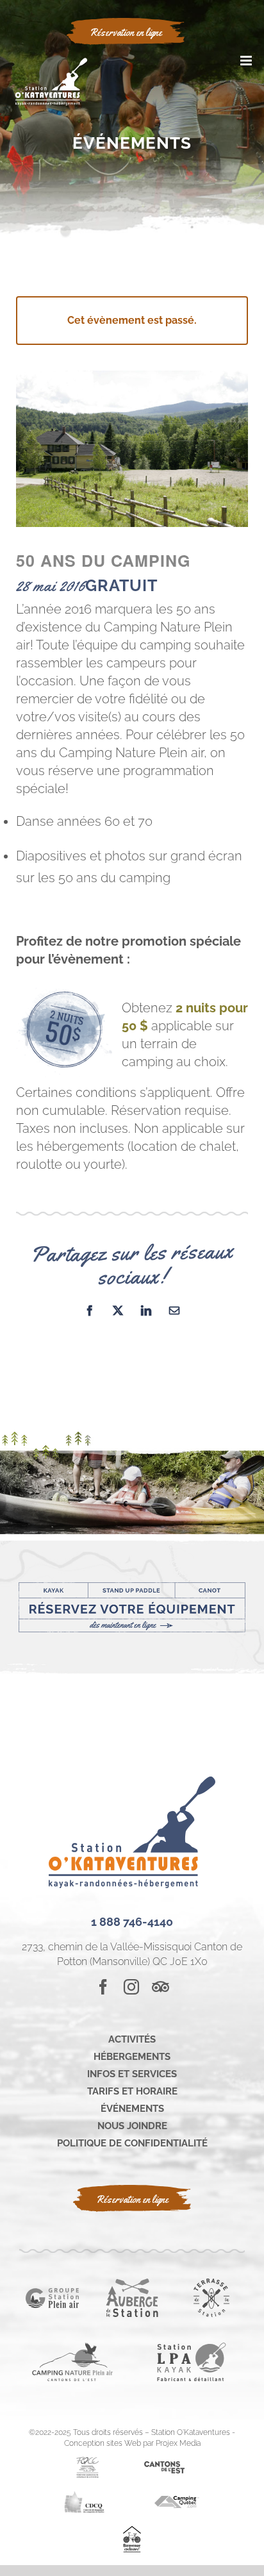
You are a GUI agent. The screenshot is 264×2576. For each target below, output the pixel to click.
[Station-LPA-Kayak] (192, 2347)
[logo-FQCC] (87, 2462)
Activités (132, 2039)
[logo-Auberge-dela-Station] (132, 2283)
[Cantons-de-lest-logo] (164, 2466)
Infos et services (132, 2074)
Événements (132, 2109)
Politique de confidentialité (132, 2143)
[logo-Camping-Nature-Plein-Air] (72, 2347)
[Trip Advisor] (161, 1987)
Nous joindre (132, 2126)
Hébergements (132, 2057)
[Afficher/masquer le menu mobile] (247, 61)
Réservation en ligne (132, 2199)
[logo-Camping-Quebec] (177, 2501)
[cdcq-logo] (84, 2496)
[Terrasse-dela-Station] (211, 2283)
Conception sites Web (103, 2443)
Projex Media (178, 2443)
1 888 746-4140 (132, 1922)
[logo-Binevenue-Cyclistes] (132, 2531)
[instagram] (131, 1987)
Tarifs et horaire (132, 2091)
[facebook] (103, 1987)
